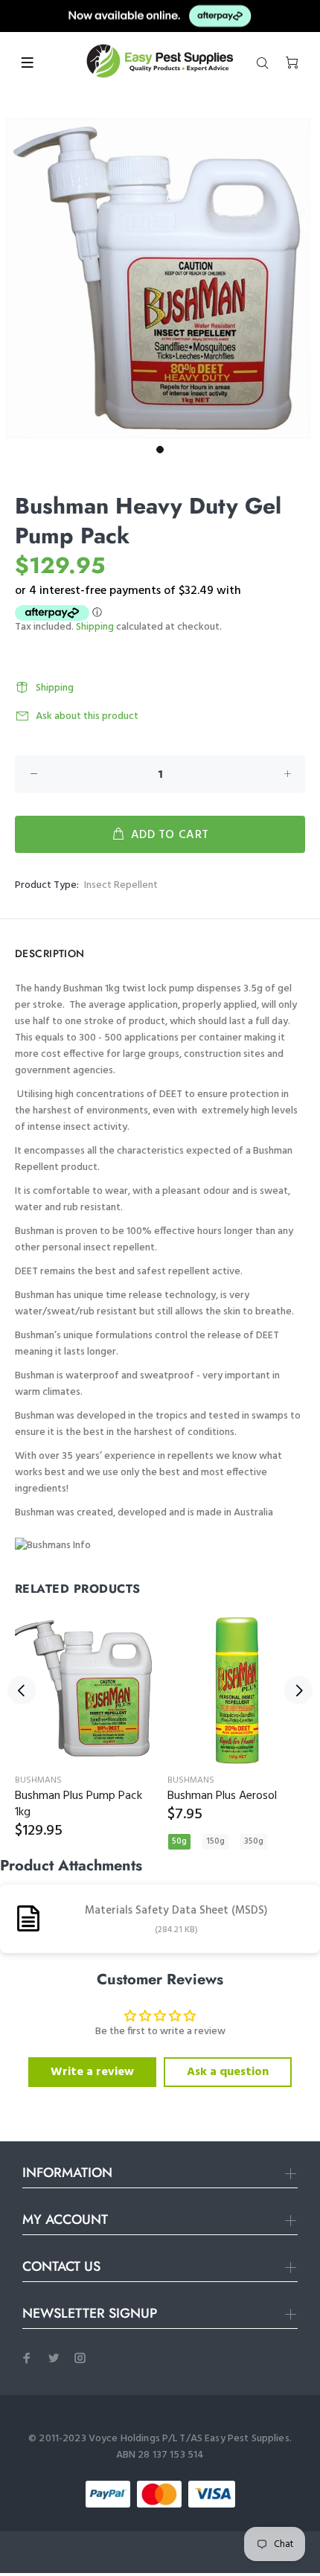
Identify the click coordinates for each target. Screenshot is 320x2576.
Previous (22, 1690)
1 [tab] (160, 450)
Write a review (92, 2072)
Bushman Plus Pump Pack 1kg (79, 1804)
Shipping (95, 627)
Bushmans (38, 1780)
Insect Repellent (121, 885)
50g (179, 1841)
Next (298, 1690)
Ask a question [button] (228, 2072)
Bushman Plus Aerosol (222, 1796)
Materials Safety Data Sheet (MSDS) (176, 1911)
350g (254, 1841)
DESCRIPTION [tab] (50, 953)
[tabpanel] (160, 278)
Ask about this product (87, 716)
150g (215, 1841)
